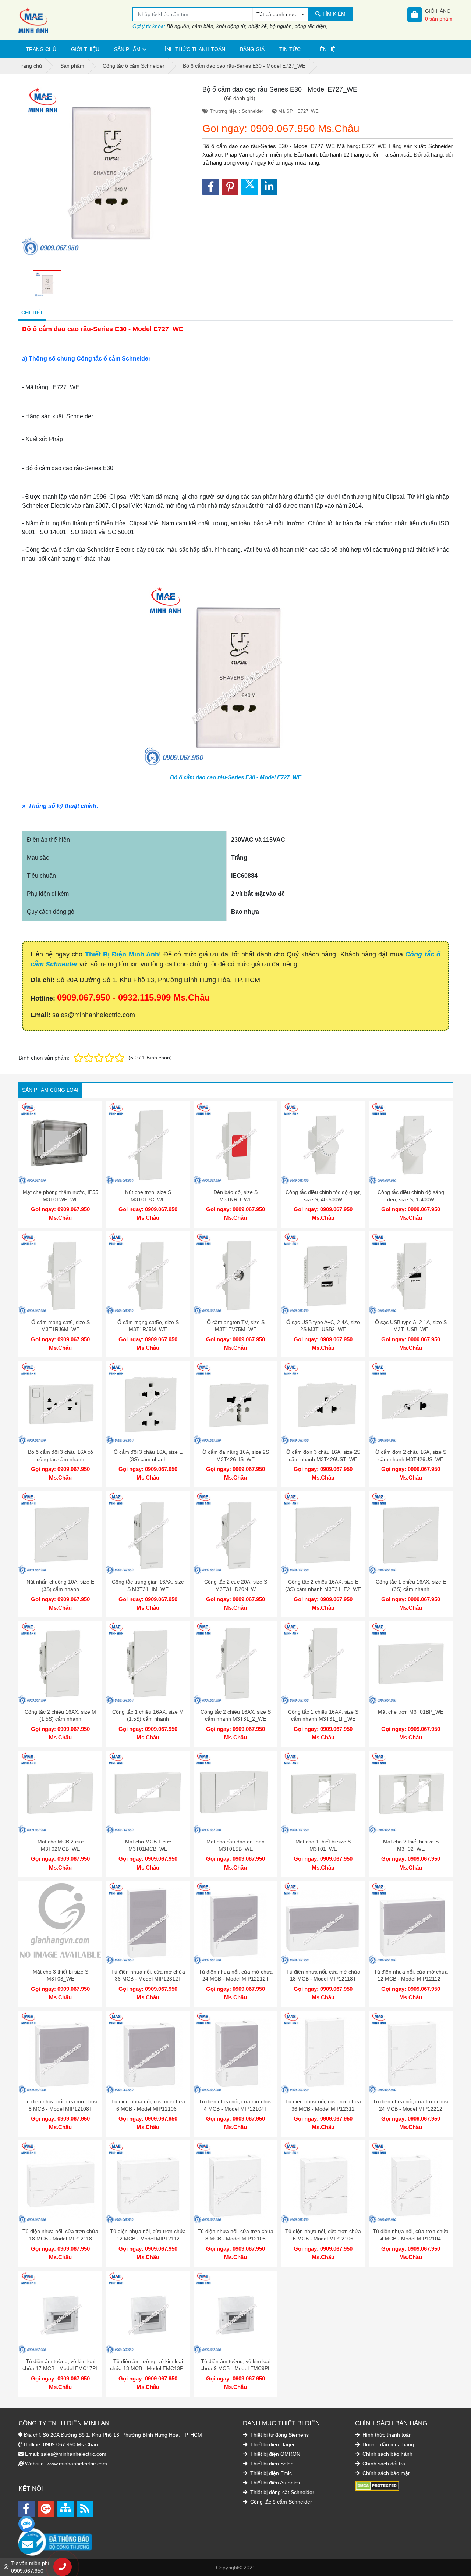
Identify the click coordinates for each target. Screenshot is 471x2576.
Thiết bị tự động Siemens (279, 2435)
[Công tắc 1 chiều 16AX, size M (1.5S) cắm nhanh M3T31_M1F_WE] (148, 1663)
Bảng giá (252, 49)
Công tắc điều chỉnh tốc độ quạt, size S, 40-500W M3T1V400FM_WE (323, 1199)
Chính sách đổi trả (383, 2464)
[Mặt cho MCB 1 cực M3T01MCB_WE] (148, 1793)
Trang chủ (41, 49)
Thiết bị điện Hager (272, 2444)
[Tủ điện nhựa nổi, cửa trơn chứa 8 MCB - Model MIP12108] (235, 2182)
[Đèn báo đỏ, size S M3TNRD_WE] (235, 1143)
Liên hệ (325, 49)
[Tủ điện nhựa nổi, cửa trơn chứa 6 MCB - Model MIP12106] (323, 2182)
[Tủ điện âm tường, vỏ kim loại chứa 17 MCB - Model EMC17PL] (60, 2312)
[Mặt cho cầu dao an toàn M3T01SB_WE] (235, 1793)
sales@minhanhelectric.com (74, 2454)
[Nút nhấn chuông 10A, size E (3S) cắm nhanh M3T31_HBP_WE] (60, 1533)
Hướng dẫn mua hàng (387, 2444)
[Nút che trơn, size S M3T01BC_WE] (148, 1143)
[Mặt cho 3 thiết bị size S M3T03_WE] (60, 1923)
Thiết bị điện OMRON (275, 2454)
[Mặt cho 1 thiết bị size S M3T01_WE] (323, 1793)
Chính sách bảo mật (385, 2473)
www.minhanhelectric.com (77, 2464)
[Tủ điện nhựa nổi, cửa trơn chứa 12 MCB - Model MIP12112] (148, 2182)
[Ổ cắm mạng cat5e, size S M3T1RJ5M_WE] (148, 1273)
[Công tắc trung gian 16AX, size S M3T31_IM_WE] (148, 1533)
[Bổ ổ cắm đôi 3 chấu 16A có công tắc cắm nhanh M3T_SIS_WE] (60, 1403)
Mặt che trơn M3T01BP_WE (411, 1712)
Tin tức (290, 49)
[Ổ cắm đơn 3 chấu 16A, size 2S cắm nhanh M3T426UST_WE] (323, 1403)
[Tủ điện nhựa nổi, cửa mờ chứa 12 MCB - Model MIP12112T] (411, 1923)
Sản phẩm (127, 49)
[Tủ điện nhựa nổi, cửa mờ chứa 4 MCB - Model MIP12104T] (235, 2053)
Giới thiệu (85, 49)
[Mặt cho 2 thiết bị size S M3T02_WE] (411, 1793)
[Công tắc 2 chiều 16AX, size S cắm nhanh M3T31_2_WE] (235, 1663)
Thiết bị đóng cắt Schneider (281, 2492)
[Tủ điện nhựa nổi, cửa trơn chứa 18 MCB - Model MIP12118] (60, 2182)
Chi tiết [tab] (32, 312)
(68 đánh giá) (240, 98)
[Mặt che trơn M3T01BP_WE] (411, 1663)
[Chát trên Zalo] (26, 2524)
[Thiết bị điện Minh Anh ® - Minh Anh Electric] (75, 20)
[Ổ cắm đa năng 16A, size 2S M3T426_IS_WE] (235, 1403)
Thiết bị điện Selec (271, 2464)
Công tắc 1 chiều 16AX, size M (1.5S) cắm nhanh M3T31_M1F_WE (148, 1719)
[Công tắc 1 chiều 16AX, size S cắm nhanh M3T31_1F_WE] (323, 1663)
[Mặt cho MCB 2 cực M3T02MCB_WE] (60, 1793)
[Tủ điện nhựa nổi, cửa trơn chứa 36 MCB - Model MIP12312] (323, 2053)
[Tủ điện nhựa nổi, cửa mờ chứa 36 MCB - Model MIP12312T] (148, 1923)
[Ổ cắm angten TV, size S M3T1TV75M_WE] (235, 1273)
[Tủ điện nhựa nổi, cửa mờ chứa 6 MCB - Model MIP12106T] (148, 2053)
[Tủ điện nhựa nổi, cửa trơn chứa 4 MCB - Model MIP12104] (411, 2182)
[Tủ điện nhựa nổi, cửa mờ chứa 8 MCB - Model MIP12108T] (60, 2053)
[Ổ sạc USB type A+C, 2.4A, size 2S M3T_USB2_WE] (323, 1273)
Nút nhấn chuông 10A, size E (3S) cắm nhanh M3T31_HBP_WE (60, 1589)
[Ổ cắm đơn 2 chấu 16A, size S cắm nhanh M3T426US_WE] (411, 1403)
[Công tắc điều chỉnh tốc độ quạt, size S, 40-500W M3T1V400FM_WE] (323, 1143)
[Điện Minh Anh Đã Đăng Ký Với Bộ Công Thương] (123, 2538)
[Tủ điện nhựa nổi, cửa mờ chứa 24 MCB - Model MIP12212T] (235, 1923)
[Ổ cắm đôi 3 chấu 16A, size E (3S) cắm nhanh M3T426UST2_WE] (148, 1403)
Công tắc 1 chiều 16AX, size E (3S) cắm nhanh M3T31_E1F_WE (411, 1589)
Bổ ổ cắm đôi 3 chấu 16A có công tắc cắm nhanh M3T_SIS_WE (61, 1459)
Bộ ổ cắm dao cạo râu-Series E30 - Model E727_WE (236, 777)
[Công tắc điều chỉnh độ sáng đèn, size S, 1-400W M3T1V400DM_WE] (411, 1143)
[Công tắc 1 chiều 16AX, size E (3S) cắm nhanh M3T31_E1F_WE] (411, 1533)
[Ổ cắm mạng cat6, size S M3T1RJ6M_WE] (60, 1273)
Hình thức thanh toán (193, 49)
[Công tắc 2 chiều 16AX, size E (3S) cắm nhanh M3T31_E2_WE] (323, 1533)
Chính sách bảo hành (387, 2454)
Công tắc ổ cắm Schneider (280, 2502)
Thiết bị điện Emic (270, 2473)
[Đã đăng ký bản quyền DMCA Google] (377, 2486)
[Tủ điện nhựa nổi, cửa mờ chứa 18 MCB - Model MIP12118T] (323, 1923)
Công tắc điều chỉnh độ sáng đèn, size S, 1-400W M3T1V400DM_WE (411, 1199)
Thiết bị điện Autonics (274, 2483)
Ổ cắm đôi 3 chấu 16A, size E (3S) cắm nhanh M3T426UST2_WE (148, 1459)
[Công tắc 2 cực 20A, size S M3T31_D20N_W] (235, 1533)
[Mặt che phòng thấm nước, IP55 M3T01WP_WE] (60, 1143)
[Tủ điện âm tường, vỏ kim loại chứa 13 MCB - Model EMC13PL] (148, 2312)
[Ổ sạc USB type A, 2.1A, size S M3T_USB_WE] (411, 1273)
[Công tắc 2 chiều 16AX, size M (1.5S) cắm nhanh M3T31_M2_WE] (60, 1663)
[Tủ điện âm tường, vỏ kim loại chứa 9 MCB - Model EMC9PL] (235, 2312)
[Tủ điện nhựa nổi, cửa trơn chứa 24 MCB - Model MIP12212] (411, 2053)
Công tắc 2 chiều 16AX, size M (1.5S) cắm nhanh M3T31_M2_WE (60, 1719)
